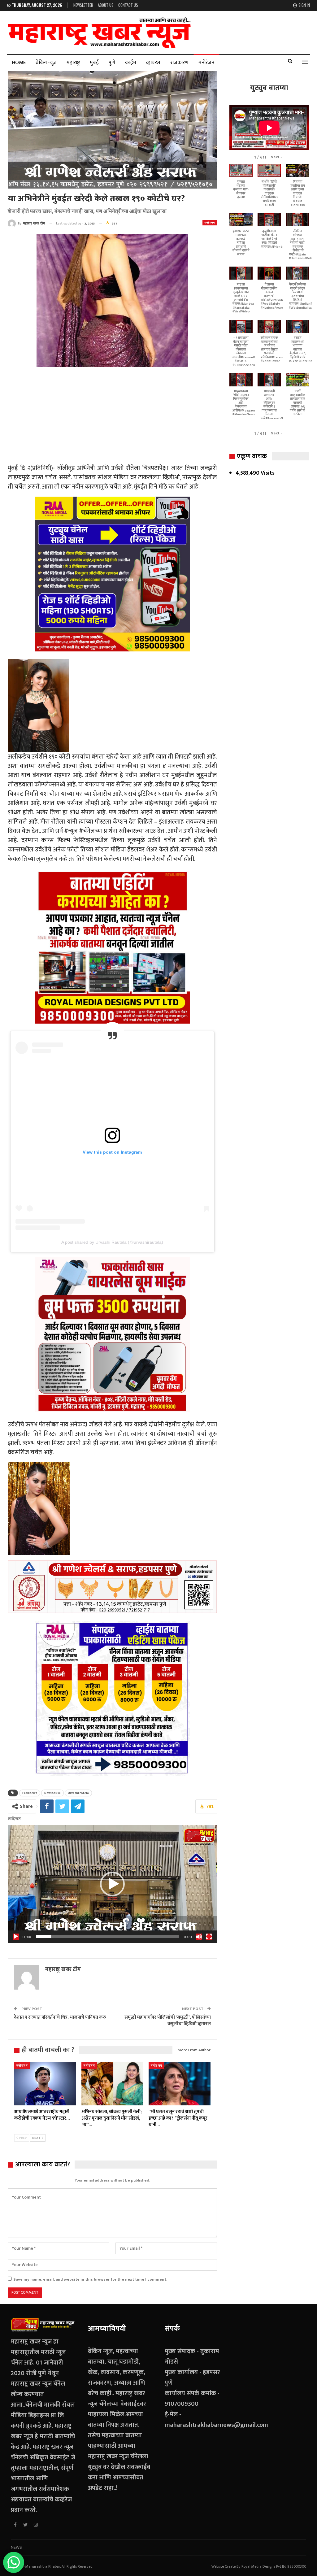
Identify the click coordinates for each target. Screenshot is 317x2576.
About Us (106, 5)
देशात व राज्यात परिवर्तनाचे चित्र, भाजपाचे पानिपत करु (60, 2017)
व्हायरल (153, 63)
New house (52, 1793)
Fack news (30, 1793)
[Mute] (199, 1937)
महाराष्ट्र (73, 63)
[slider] (107, 1937)
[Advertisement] (112, 416)
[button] (112, 1884)
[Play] (16, 1937)
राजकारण (179, 63)
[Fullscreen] (209, 1937)
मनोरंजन (206, 63)
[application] (112, 1884)
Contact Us (128, 5)
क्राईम (131, 63)
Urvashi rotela (78, 1793)
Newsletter (83, 5)
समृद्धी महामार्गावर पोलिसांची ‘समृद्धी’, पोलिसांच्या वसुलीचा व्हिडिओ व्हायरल (168, 2021)
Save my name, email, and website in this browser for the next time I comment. (90, 2279)
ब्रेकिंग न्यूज (46, 63)
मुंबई (94, 63)
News (16, 2547)
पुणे (112, 63)
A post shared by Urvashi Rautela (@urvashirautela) (112, 1242)
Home (19, 63)
